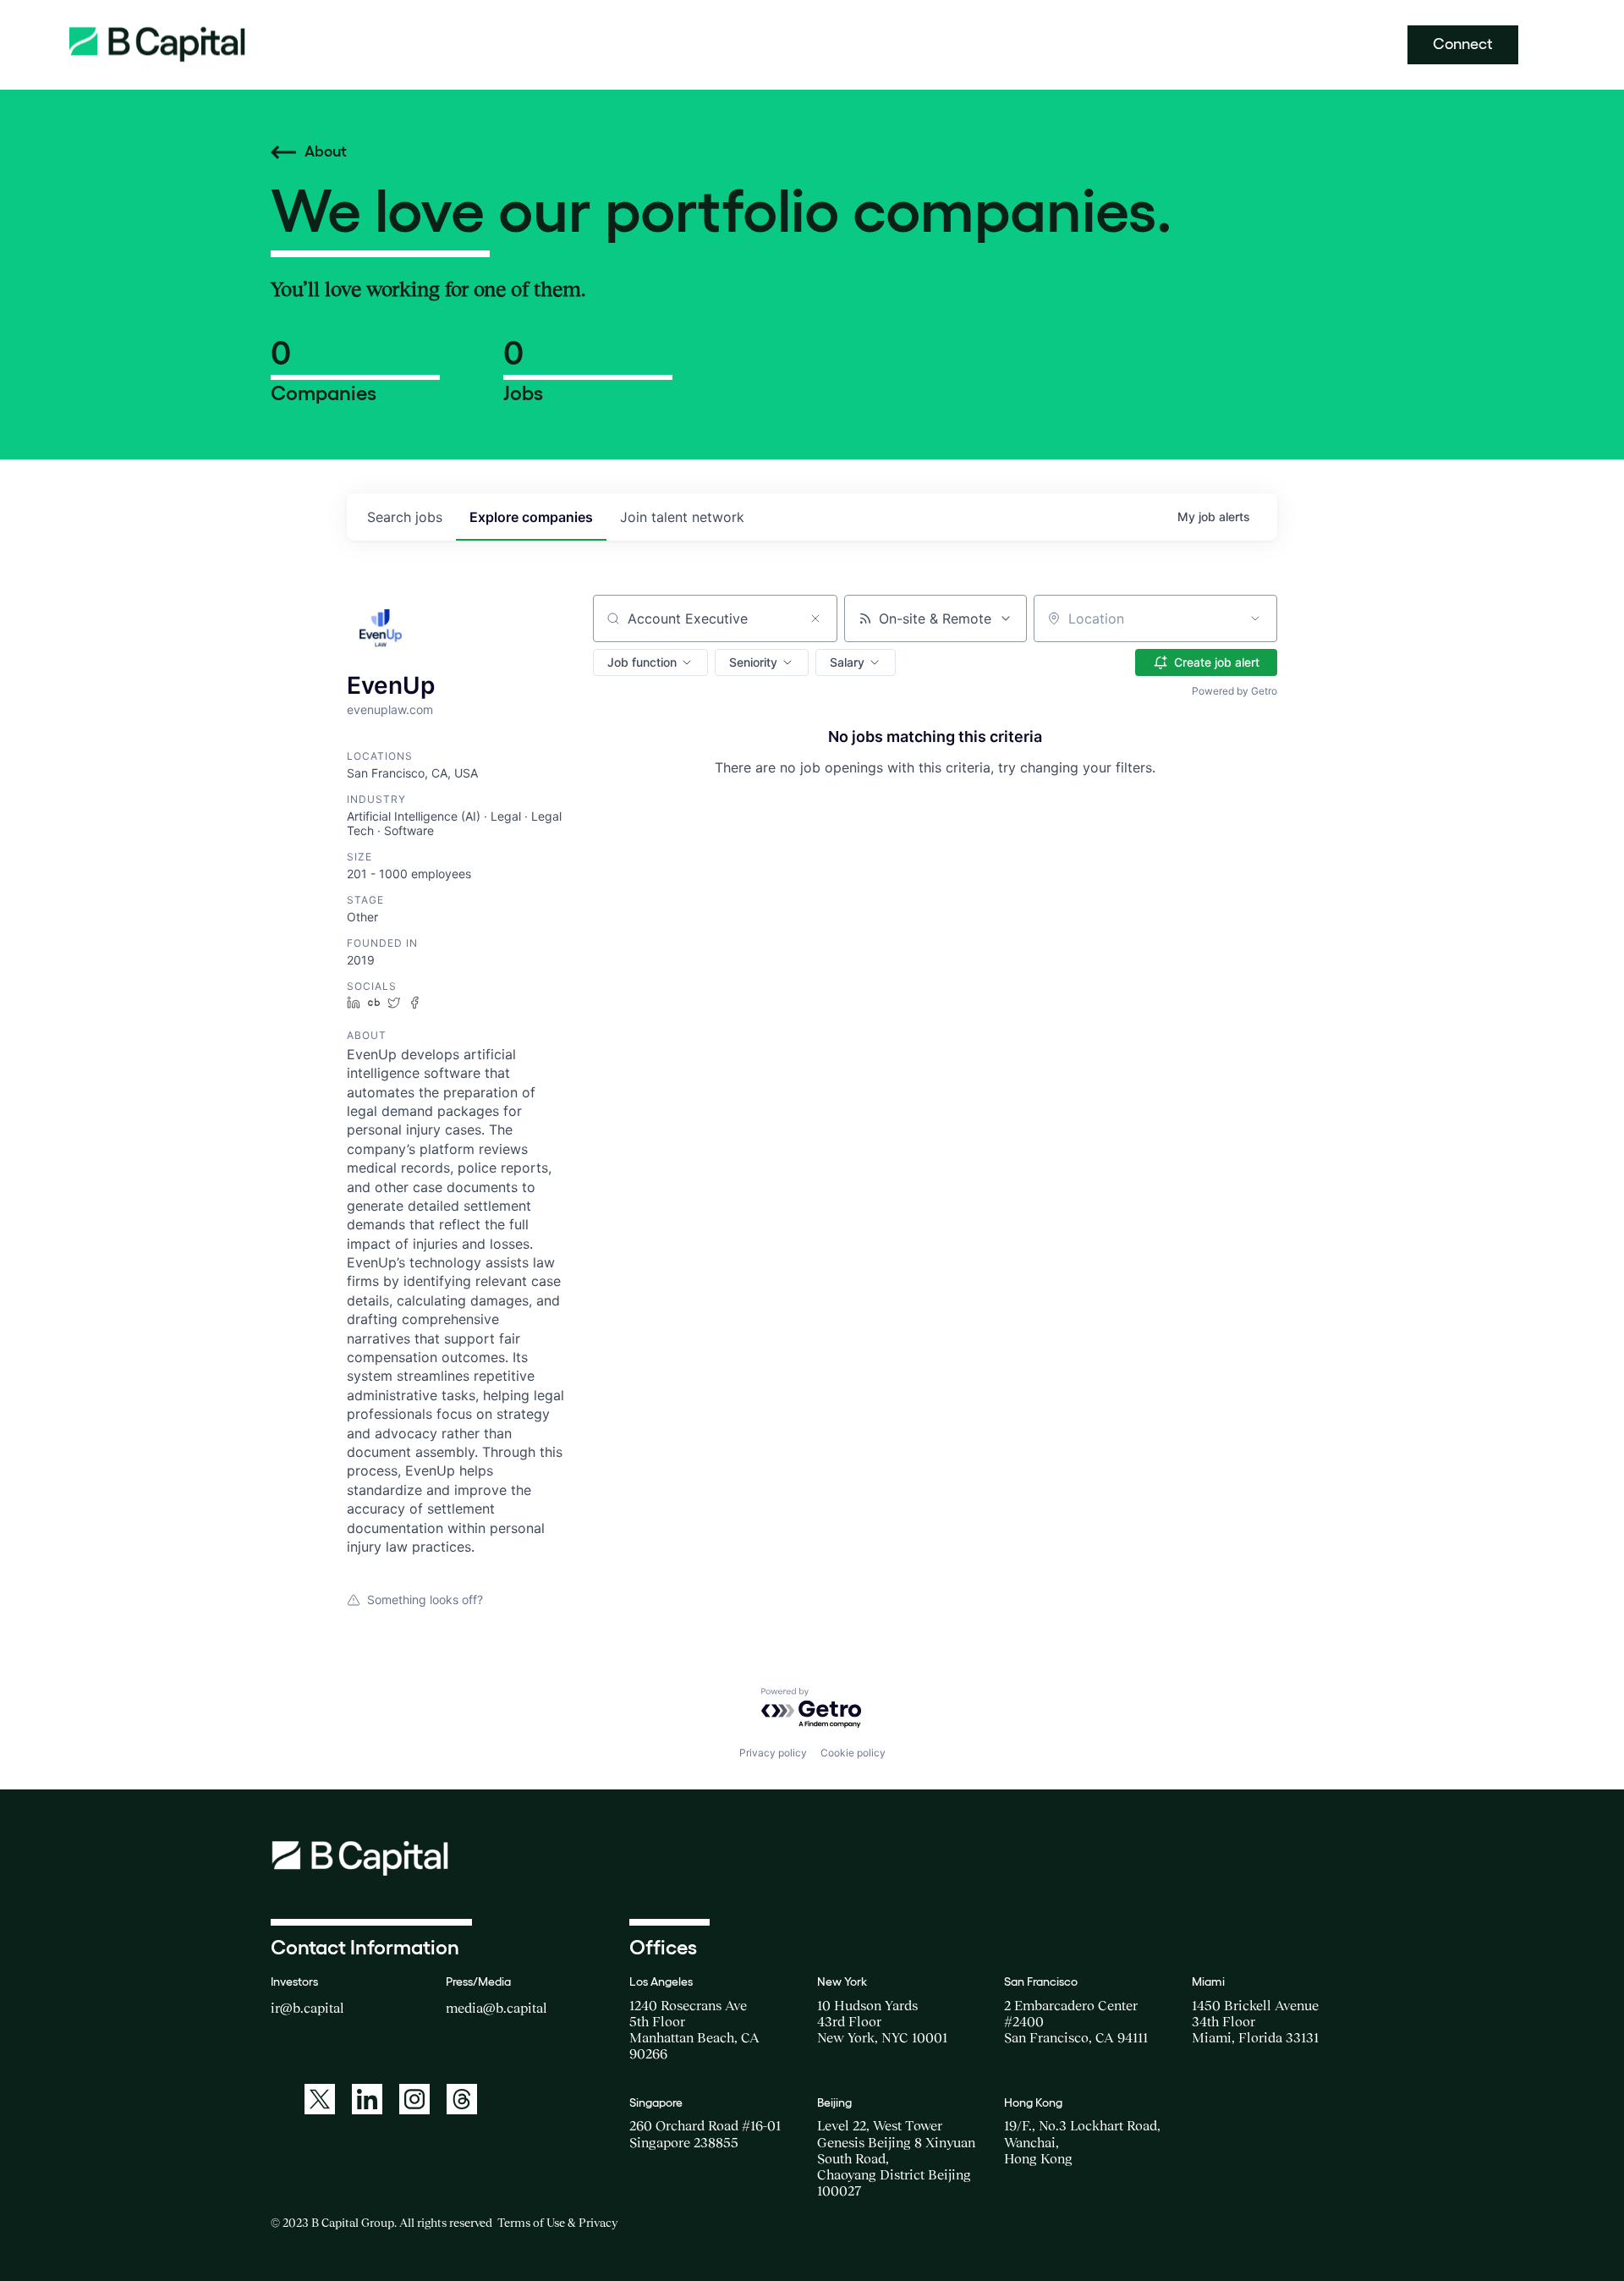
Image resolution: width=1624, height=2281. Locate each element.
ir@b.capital (307, 2008)
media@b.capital (497, 2008)
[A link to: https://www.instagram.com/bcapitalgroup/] (414, 2099)
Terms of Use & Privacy (557, 2223)
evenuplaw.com (390, 709)
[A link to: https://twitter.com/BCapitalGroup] (320, 2099)
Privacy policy (773, 1753)
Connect (1463, 44)
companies (531, 517)
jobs (405, 517)
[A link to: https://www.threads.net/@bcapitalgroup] (462, 2099)
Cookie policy (853, 1753)
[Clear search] (815, 618)
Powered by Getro (1234, 691)
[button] (650, 662)
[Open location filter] (1255, 618)
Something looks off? (425, 1599)
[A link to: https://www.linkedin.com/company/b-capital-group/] (367, 2099)
